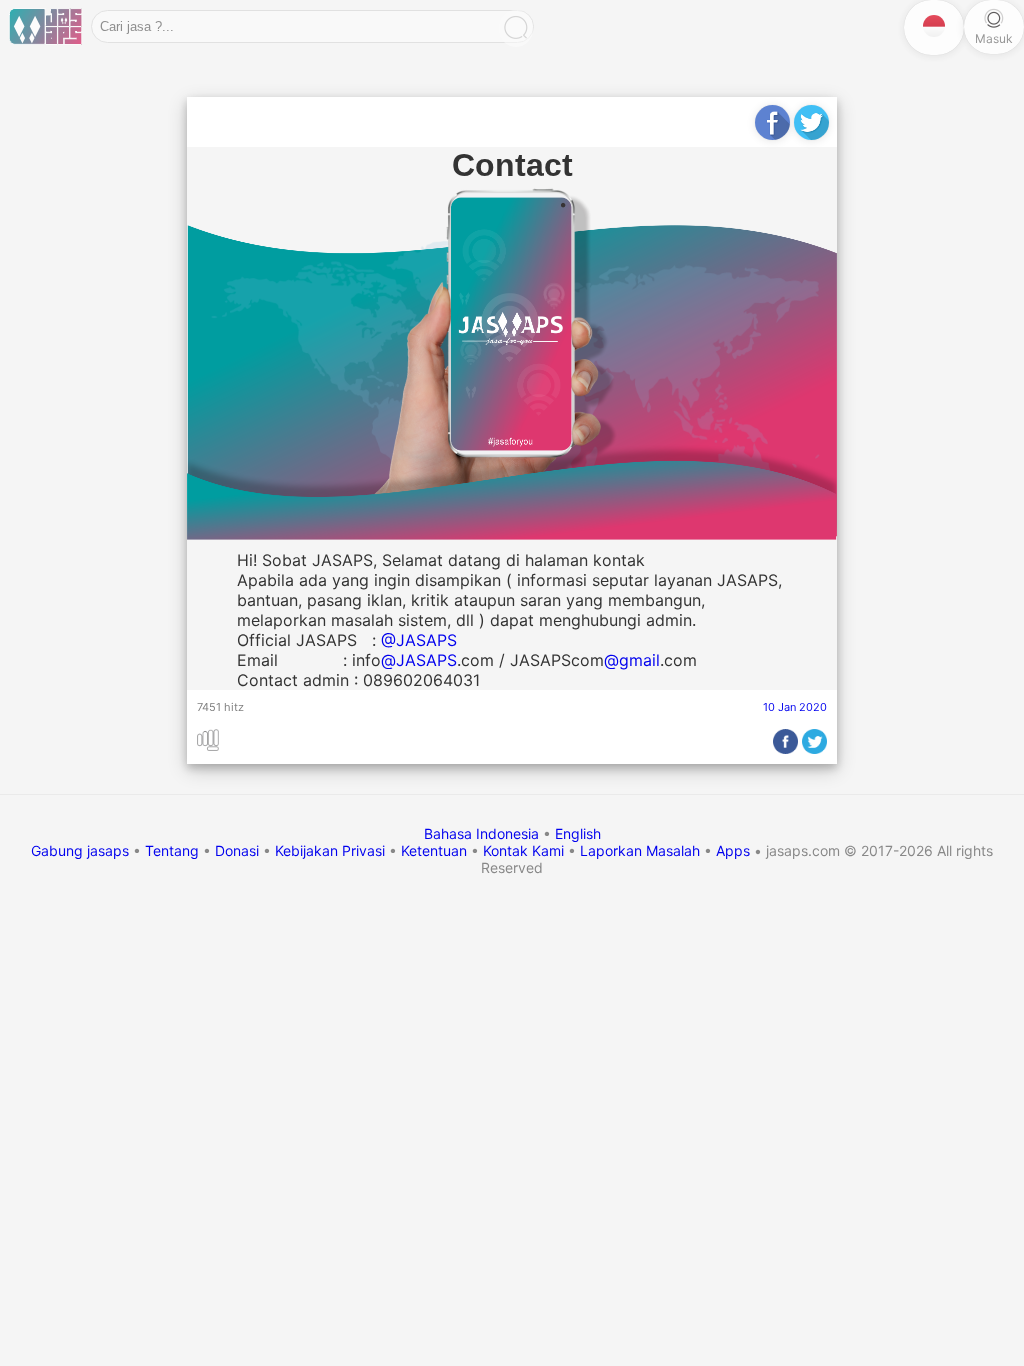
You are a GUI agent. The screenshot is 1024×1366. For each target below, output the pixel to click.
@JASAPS (419, 640)
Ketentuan (434, 850)
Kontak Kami (523, 850)
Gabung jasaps (80, 850)
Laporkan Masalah (640, 850)
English (578, 833)
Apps (733, 850)
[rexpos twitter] (811, 127)
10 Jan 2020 (795, 707)
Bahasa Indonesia (483, 833)
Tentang (172, 850)
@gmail (632, 660)
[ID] (934, 27)
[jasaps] (45, 28)
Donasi (237, 850)
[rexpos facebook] (772, 127)
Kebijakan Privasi (330, 850)
